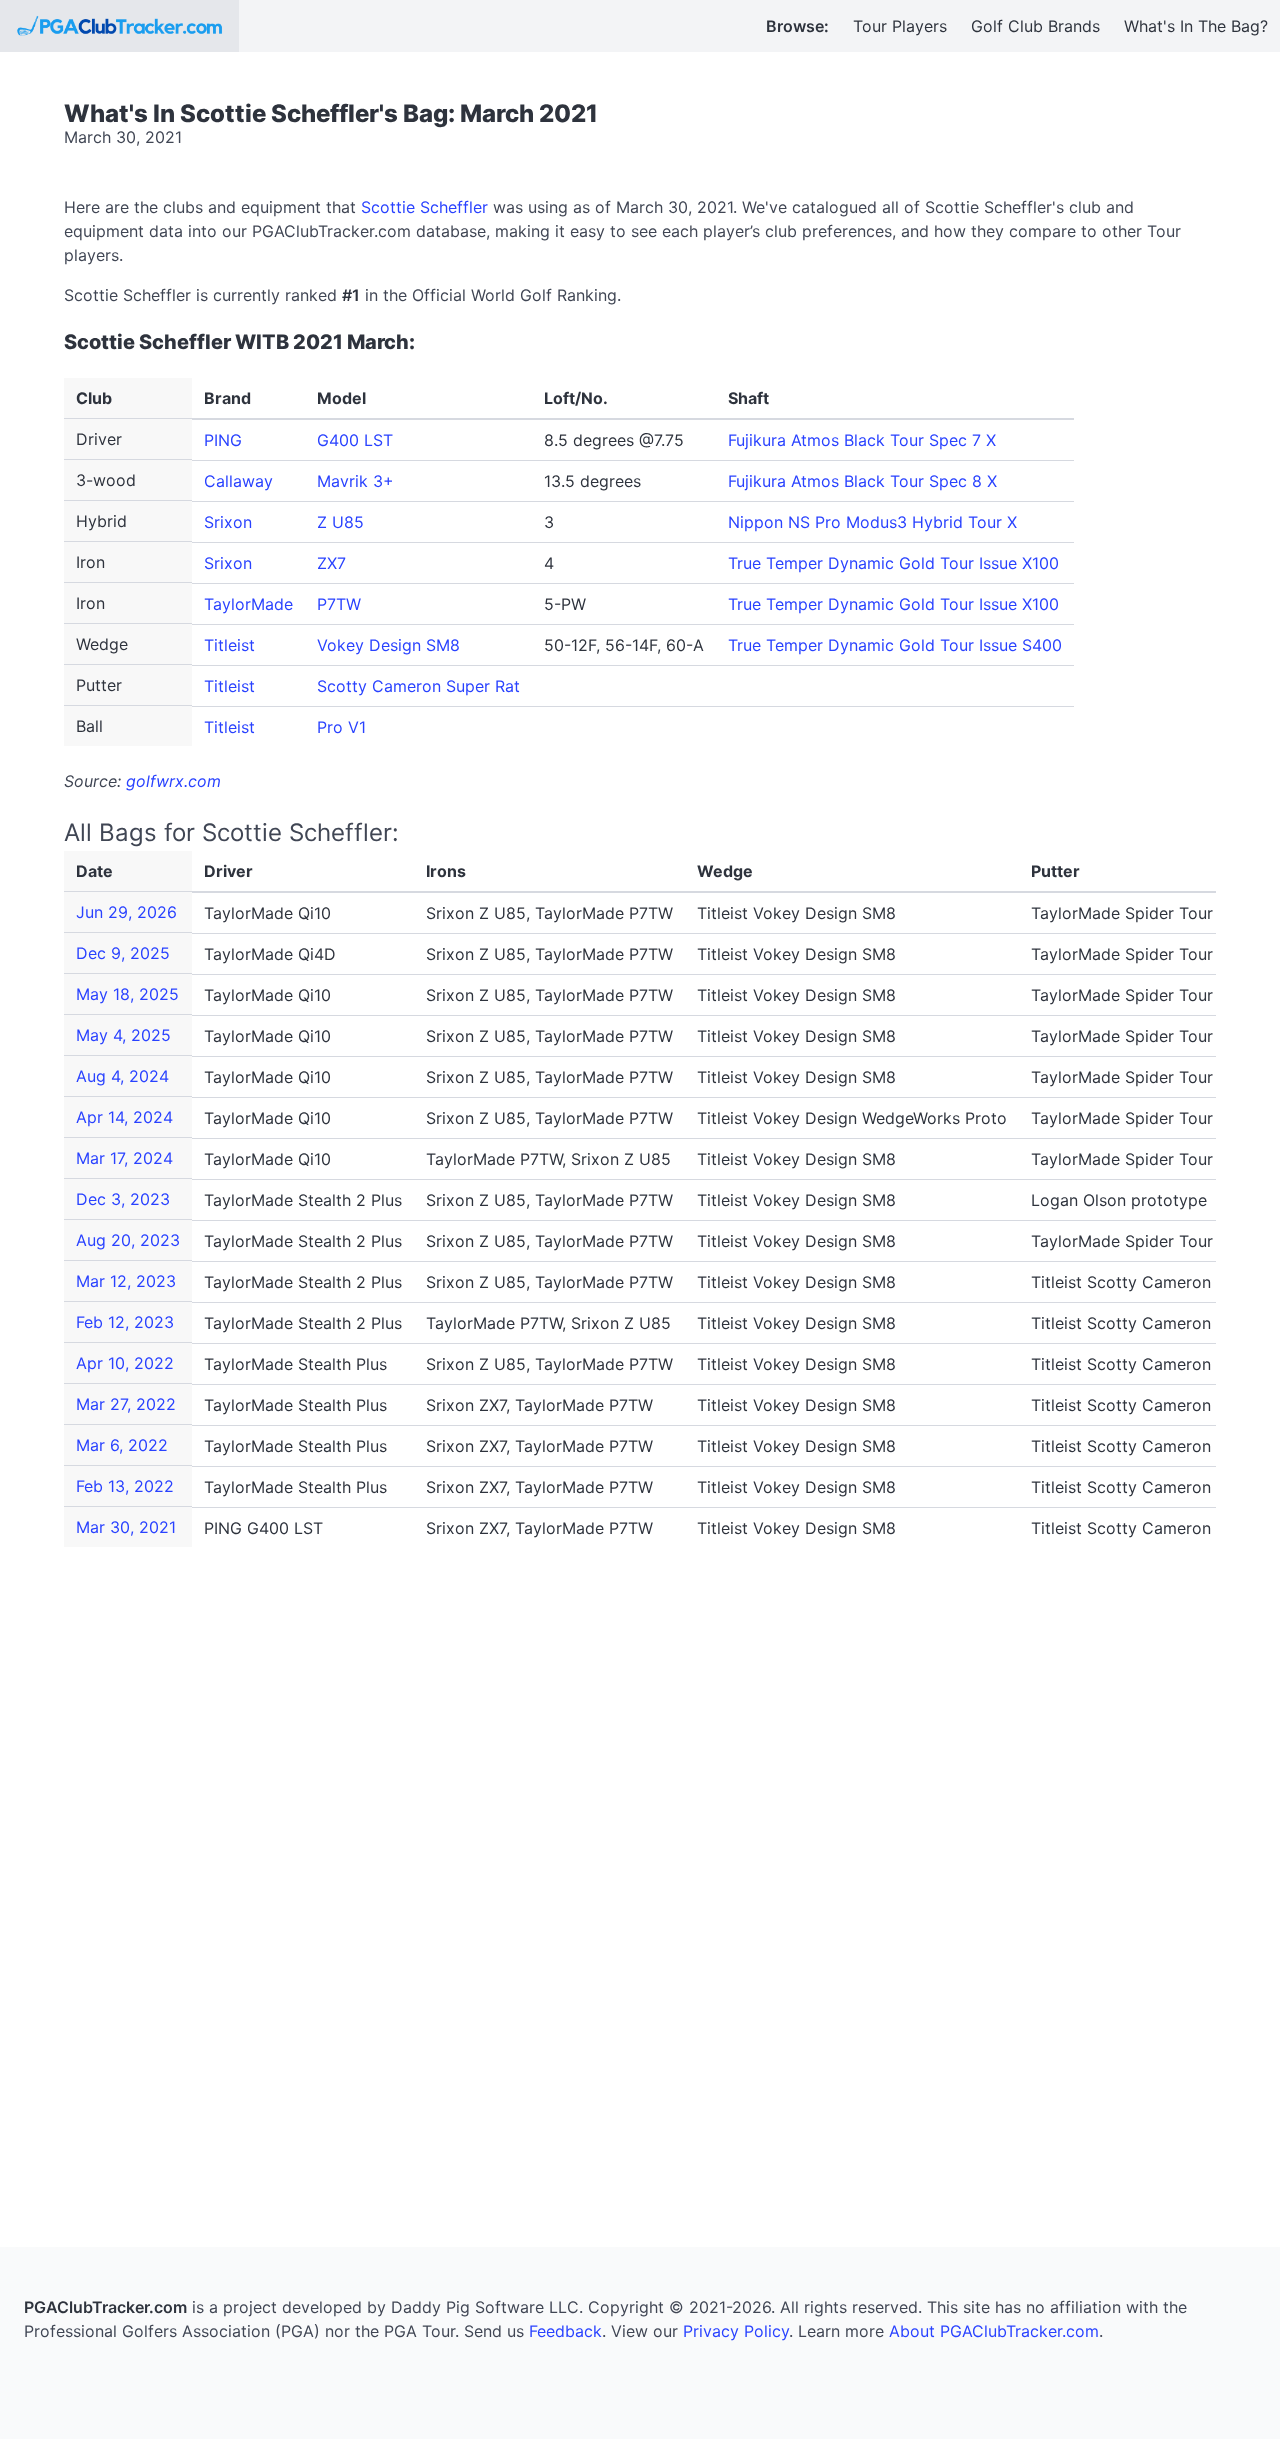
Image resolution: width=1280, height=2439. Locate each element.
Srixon (228, 522)
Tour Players (900, 26)
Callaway (238, 481)
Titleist (229, 645)
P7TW (339, 604)
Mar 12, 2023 (126, 1281)
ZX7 (331, 563)
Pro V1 (341, 727)
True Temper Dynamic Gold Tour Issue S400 (895, 645)
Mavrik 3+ (355, 481)
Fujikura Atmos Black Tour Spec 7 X (862, 440)
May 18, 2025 (127, 994)
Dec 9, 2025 (123, 953)
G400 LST (355, 440)
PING (223, 440)
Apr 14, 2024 (124, 1117)
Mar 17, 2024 (124, 1158)
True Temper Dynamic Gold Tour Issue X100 (893, 563)
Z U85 (340, 522)
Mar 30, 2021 (126, 1527)
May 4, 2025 (123, 1035)
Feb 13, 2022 (125, 1486)
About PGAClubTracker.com (994, 2331)
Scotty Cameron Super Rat (418, 686)
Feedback (565, 2331)
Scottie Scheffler (424, 207)
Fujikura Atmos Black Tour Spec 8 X (862, 481)
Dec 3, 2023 (123, 1199)
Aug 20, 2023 (128, 1240)
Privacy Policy (736, 2331)
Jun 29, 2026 (126, 912)
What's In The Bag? (1196, 26)
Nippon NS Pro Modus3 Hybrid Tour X (872, 522)
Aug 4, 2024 (122, 1076)
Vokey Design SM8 (388, 645)
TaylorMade (248, 604)
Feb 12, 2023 (125, 1322)
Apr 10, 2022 (125, 1363)
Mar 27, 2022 (126, 1404)
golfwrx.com (173, 781)
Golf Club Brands (1035, 26)
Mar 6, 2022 (122, 1445)
